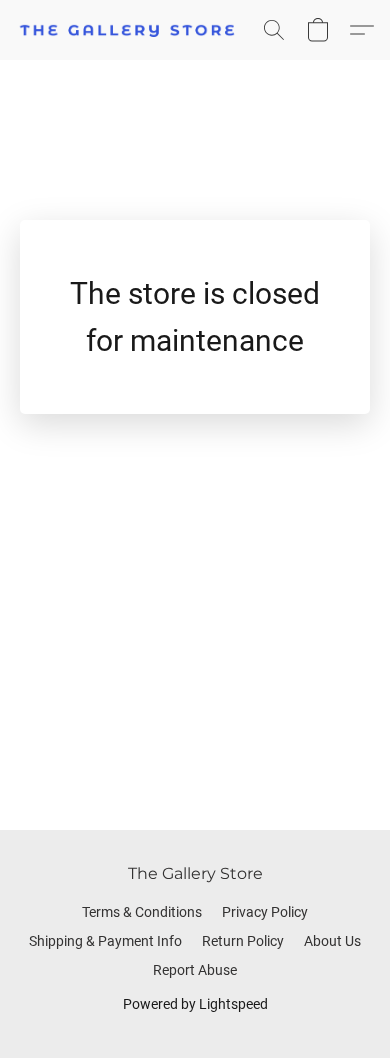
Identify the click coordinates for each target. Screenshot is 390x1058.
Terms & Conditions (142, 912)
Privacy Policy (265, 912)
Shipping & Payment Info (105, 941)
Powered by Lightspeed (195, 1004)
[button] (134, 30)
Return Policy (243, 941)
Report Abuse (195, 970)
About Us (332, 941)
